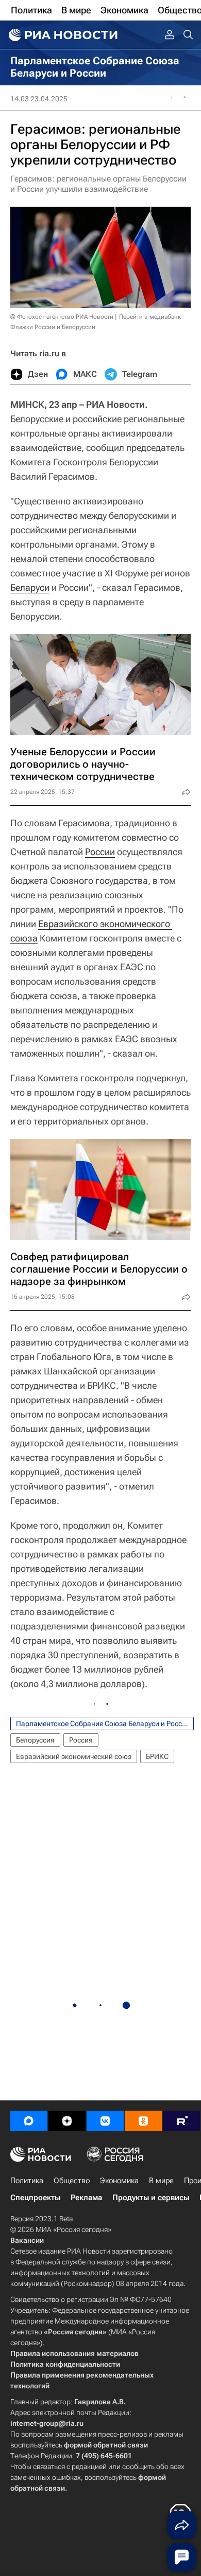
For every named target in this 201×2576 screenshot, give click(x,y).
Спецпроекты (35, 2198)
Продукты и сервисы (151, 2198)
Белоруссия (35, 1740)
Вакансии (27, 2240)
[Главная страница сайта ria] (62, 35)
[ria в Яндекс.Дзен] (67, 2121)
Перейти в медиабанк (150, 317)
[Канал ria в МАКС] (29, 2121)
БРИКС (157, 1756)
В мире (161, 2181)
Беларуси (30, 587)
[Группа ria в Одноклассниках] (143, 2121)
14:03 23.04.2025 (39, 99)
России (100, 852)
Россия (81, 1740)
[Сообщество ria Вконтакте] (105, 2121)
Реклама (86, 2198)
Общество (72, 2181)
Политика (27, 2181)
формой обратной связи (106, 2445)
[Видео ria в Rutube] (181, 2121)
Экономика (119, 2181)
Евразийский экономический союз (74, 1756)
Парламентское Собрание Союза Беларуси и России (103, 1724)
